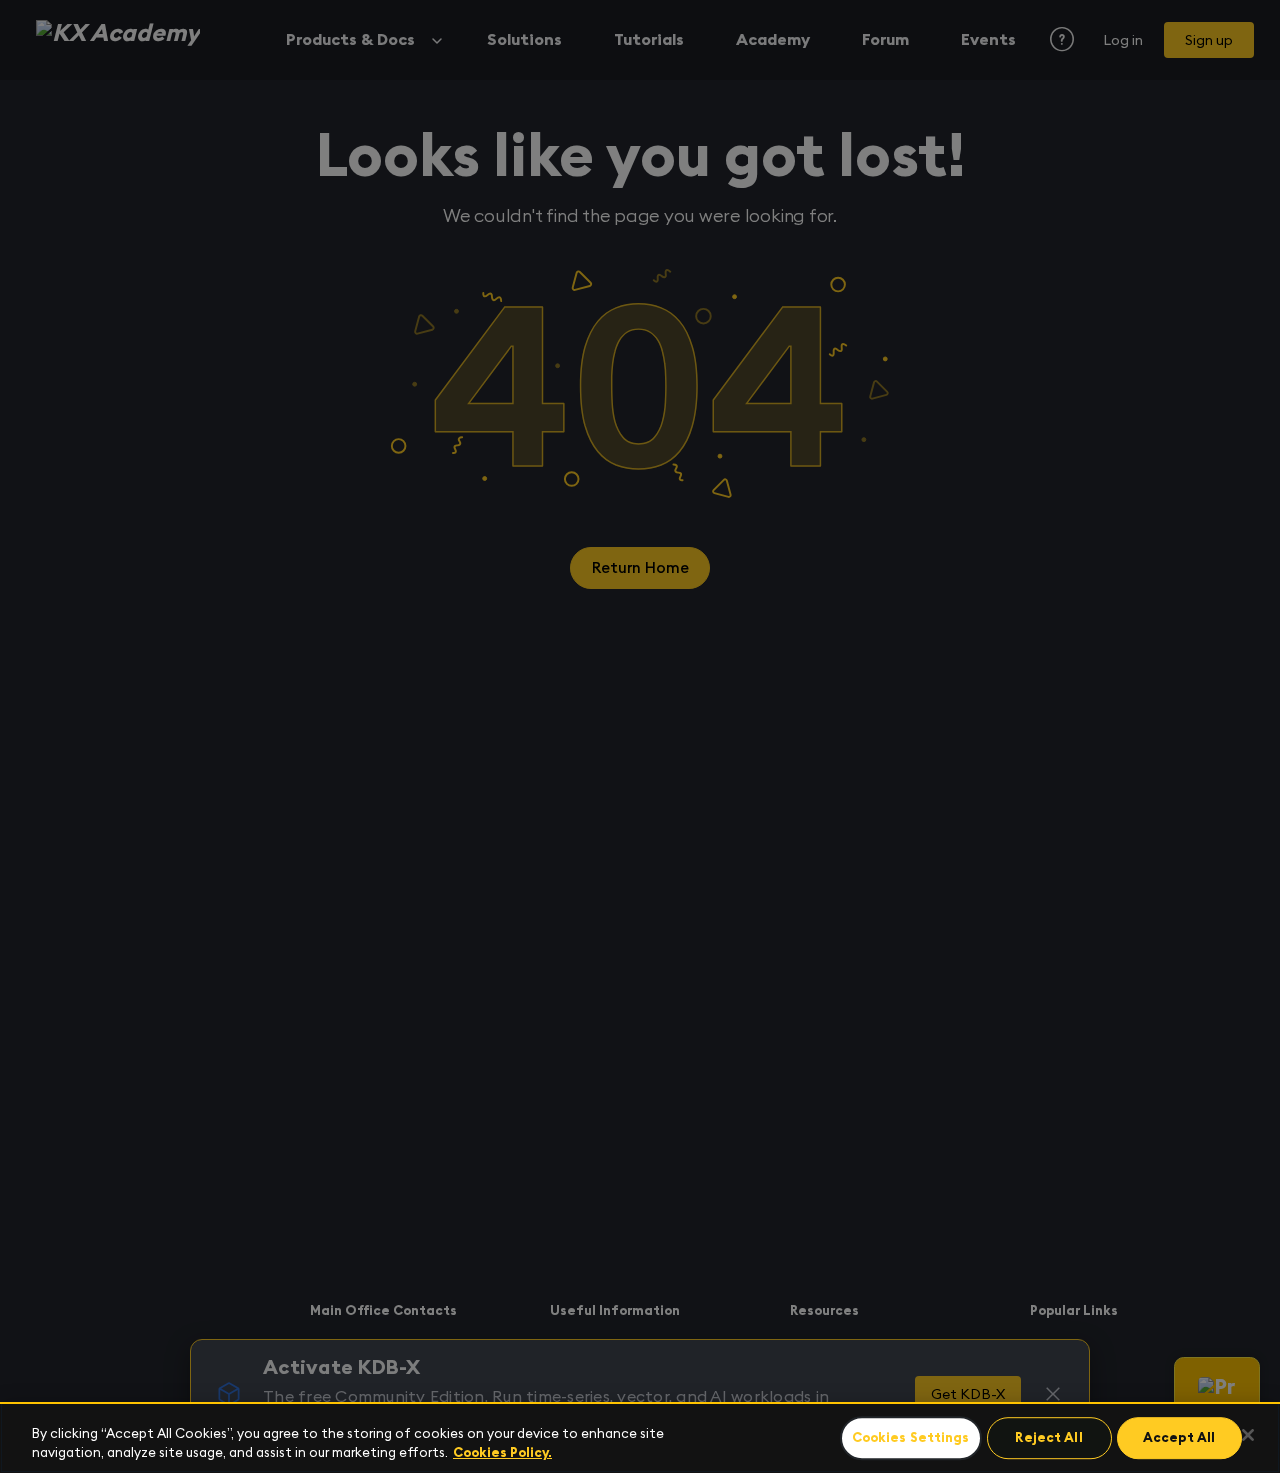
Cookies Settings (911, 1438)
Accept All (1179, 1438)
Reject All (1048, 1438)
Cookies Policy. (502, 1452)
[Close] (1248, 1435)
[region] (640, 1437)
